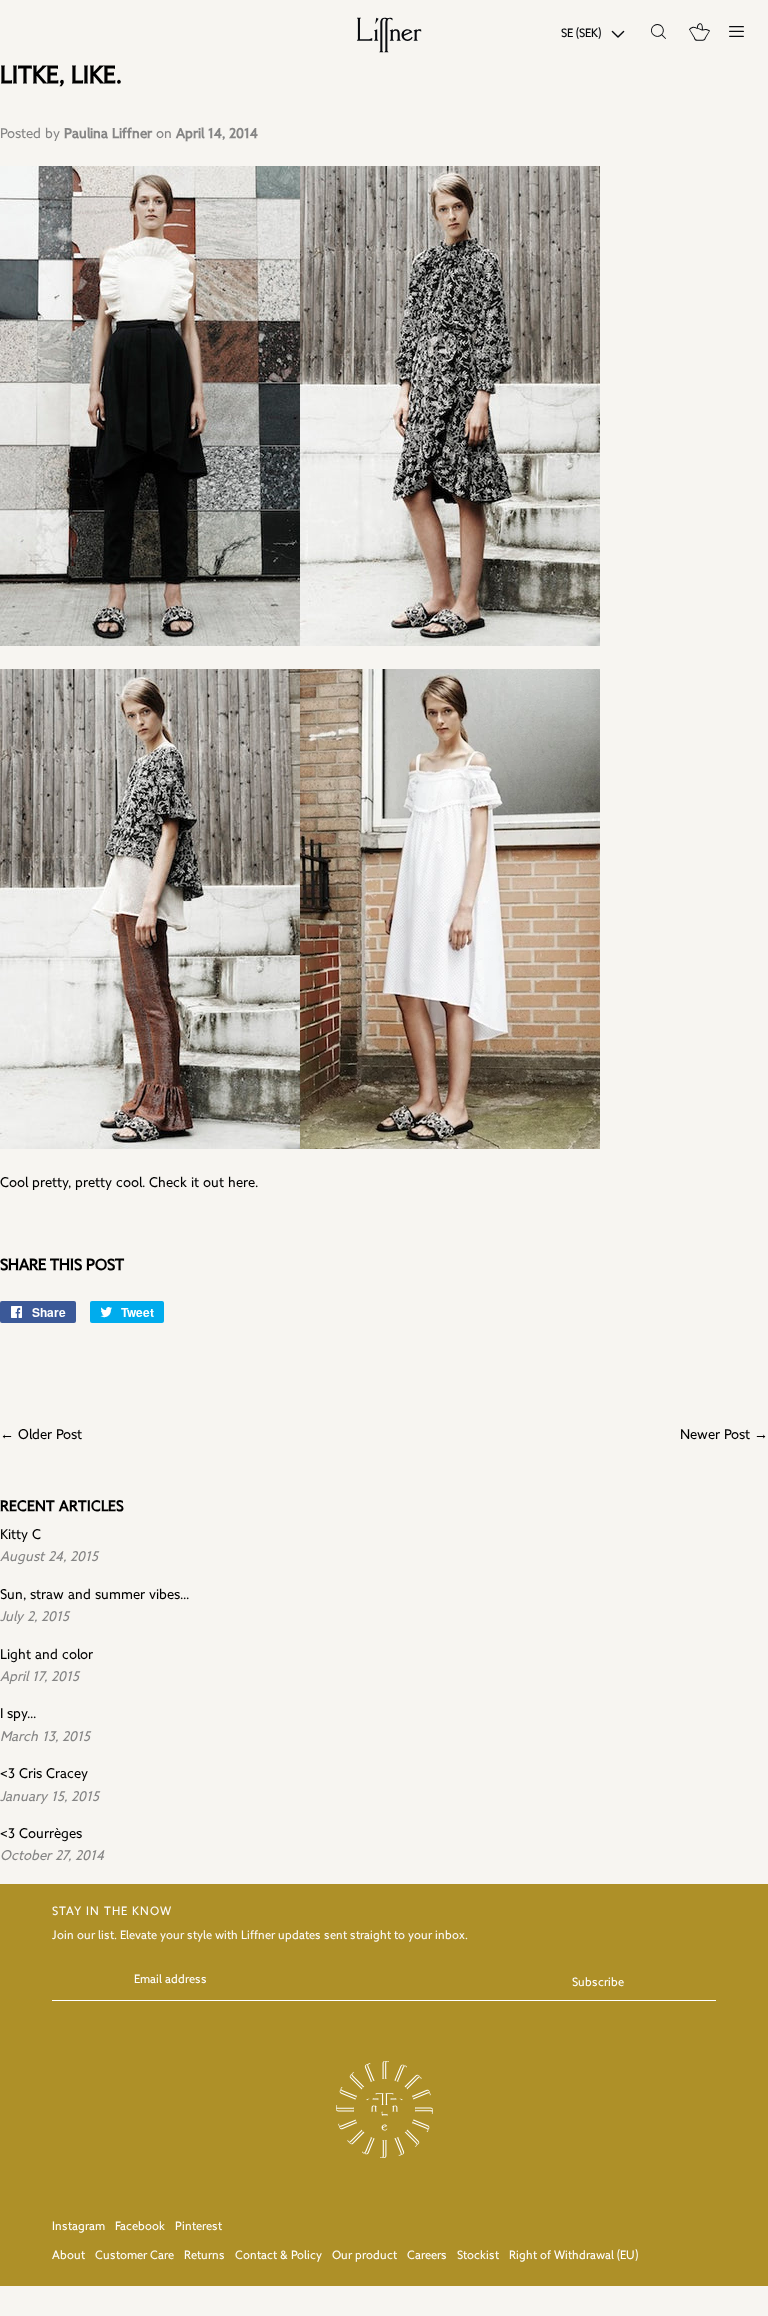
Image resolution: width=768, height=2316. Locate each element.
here (241, 1183)
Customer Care (134, 2256)
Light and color (46, 1655)
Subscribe (598, 1983)
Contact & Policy (278, 2256)
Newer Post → (724, 1435)
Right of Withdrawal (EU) (573, 2256)
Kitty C (20, 1535)
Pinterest (198, 2227)
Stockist (478, 2256)
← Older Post (41, 1435)
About (68, 2256)
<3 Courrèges (41, 1834)
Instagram (78, 2227)
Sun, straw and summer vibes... (94, 1595)
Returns (204, 2256)
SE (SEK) (581, 34)
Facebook (140, 2227)
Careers (427, 2256)
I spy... (18, 1714)
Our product (364, 2256)
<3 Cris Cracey (44, 1774)
